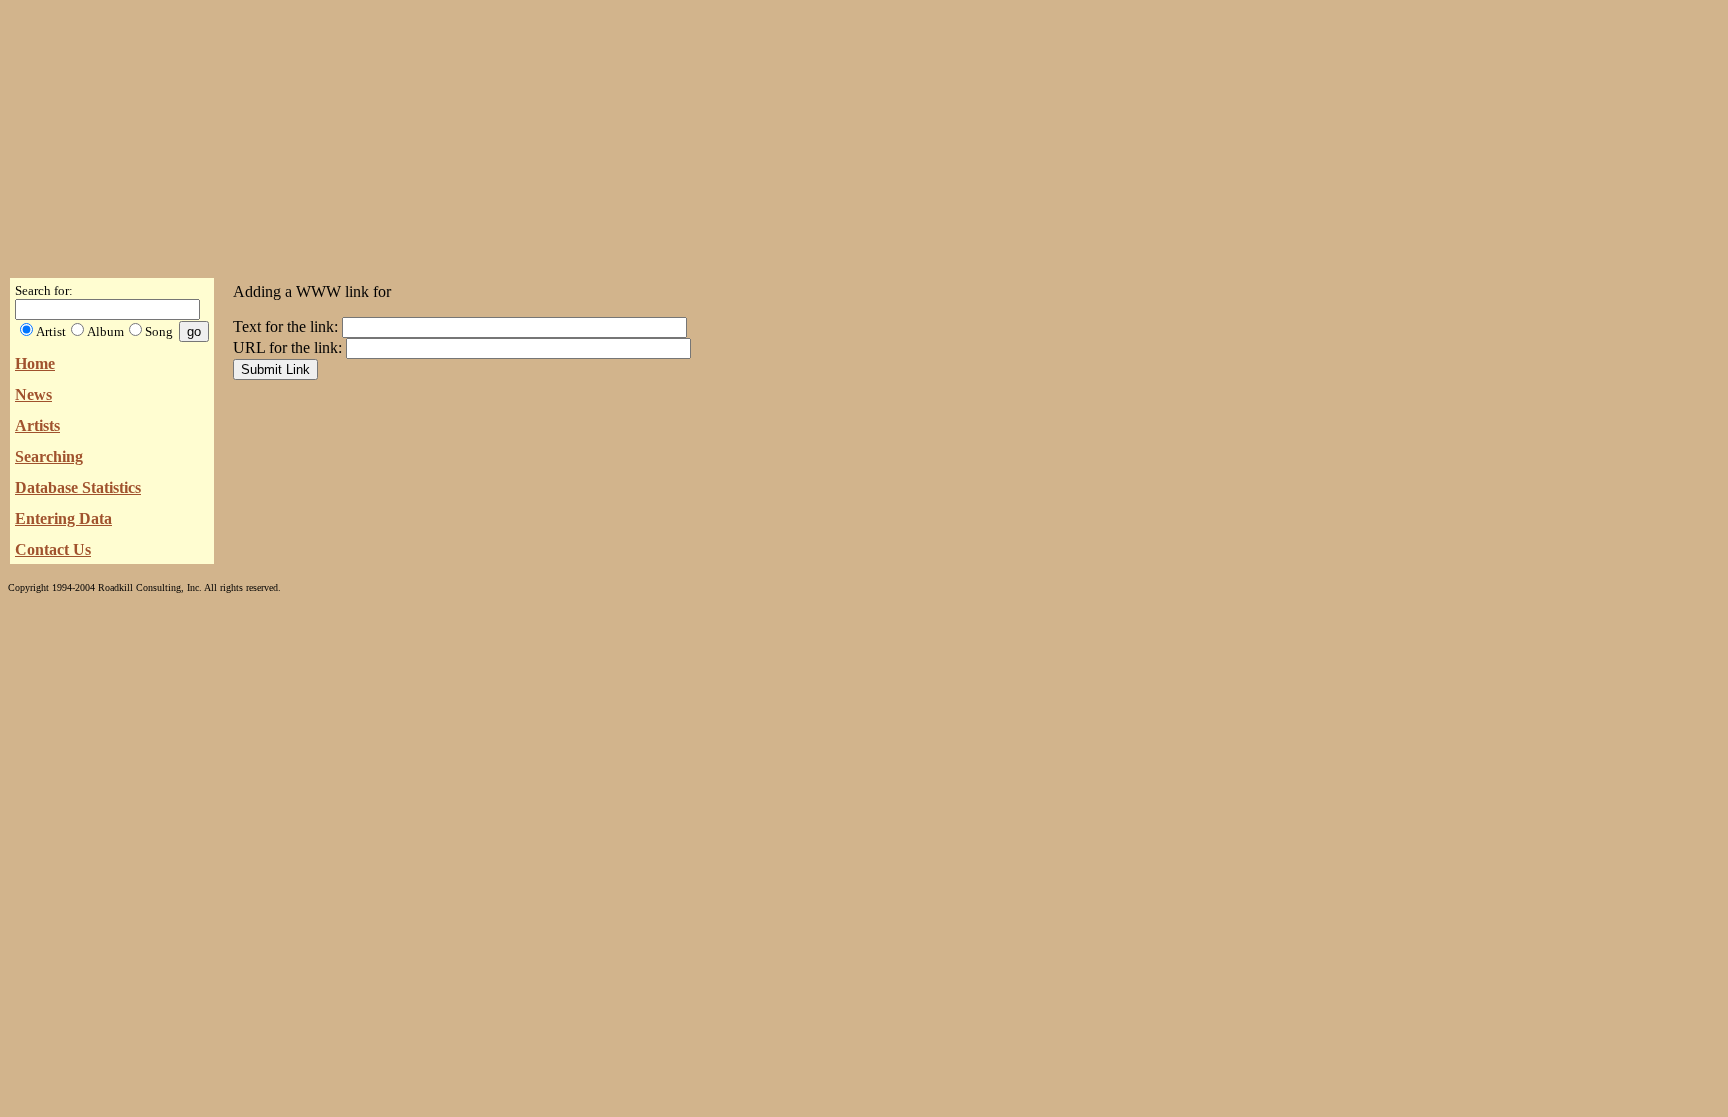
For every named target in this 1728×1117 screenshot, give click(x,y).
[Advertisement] (864, 133)
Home (35, 363)
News (33, 394)
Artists (37, 425)
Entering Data (63, 518)
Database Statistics (78, 487)
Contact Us (53, 549)
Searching (49, 456)
